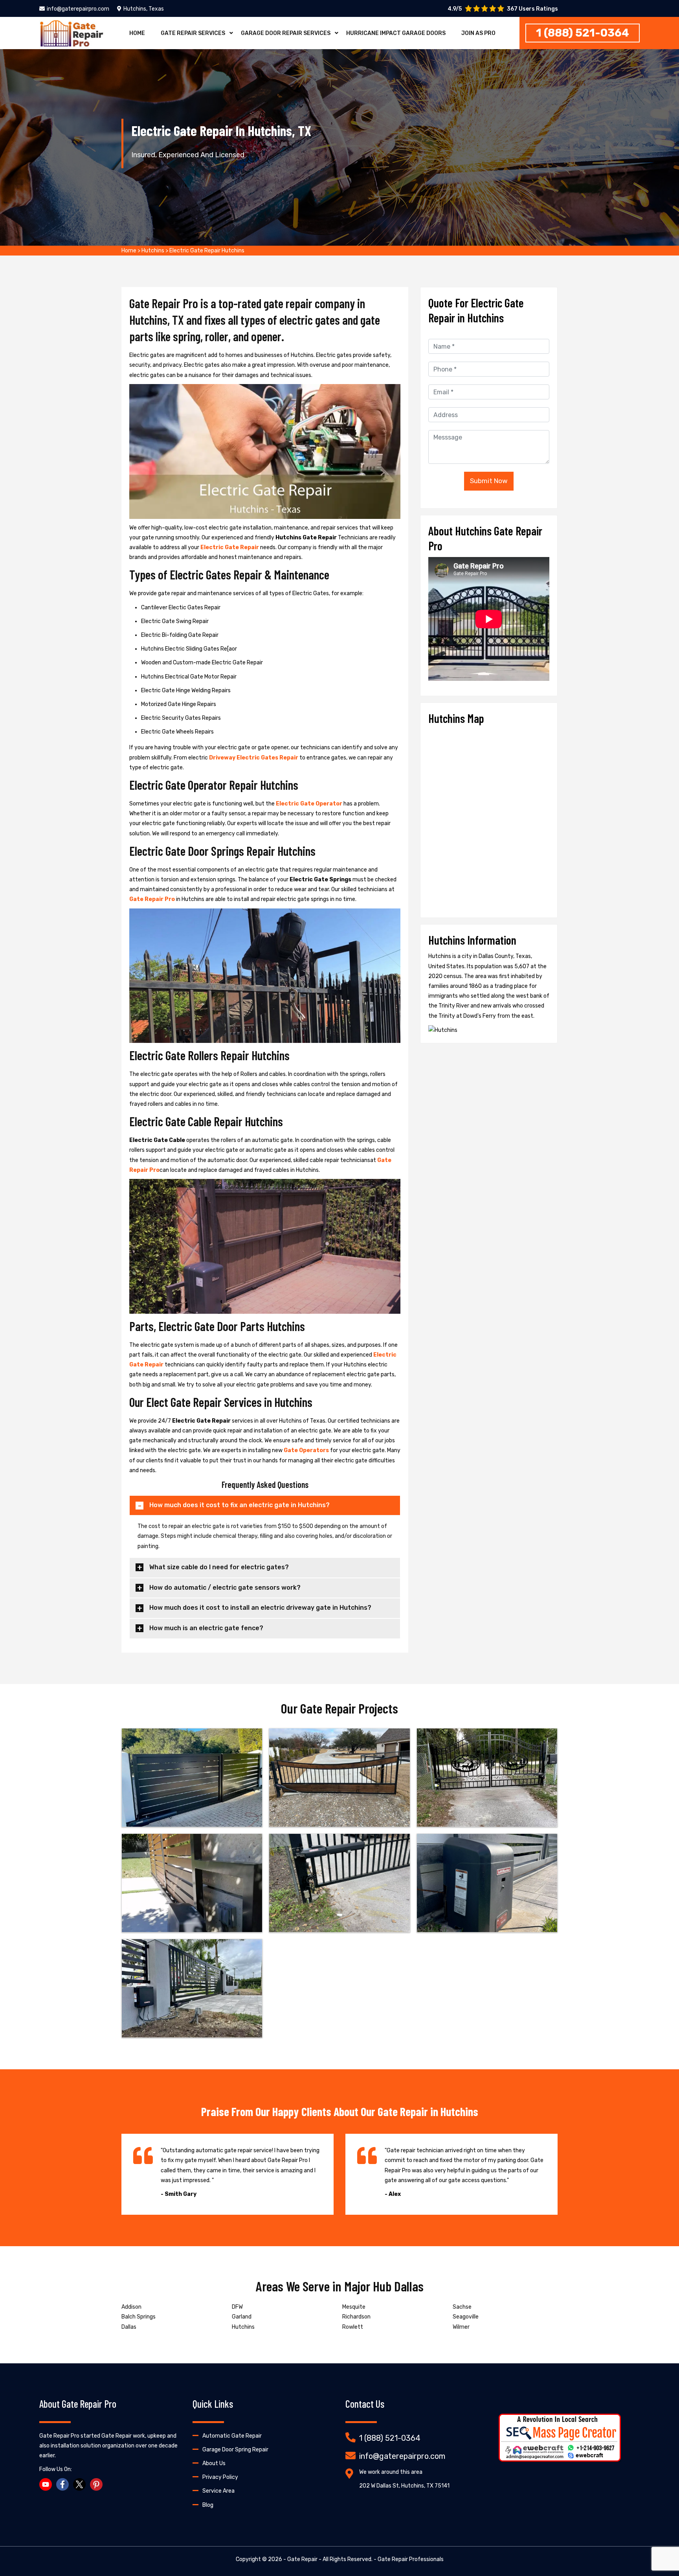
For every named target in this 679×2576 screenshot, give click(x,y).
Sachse (462, 2307)
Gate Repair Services (193, 33)
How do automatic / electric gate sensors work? (225, 1588)
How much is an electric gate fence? (206, 1628)
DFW (237, 2307)
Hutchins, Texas (144, 9)
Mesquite (354, 2307)
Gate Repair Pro (152, 899)
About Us (214, 2463)
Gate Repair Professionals (411, 2559)
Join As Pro (478, 33)
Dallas (129, 2327)
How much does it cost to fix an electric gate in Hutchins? (239, 1505)
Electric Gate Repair (230, 547)
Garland (242, 2317)
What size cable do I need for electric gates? (219, 1567)
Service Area (218, 2491)
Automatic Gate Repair (232, 2436)
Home (137, 33)
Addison (131, 2307)
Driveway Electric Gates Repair (254, 758)
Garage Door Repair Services (286, 33)
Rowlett (353, 2327)
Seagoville (466, 2317)
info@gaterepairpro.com (78, 9)
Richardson (356, 2317)
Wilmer (461, 2327)
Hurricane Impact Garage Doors (396, 33)
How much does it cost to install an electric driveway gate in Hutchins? (260, 1608)
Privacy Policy (220, 2477)
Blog (208, 2505)
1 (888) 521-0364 (583, 33)
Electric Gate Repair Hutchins (207, 251)
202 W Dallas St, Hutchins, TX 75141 (404, 2486)
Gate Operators (306, 1450)
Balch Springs (139, 2317)
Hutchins (153, 251)
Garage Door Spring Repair (235, 2450)
